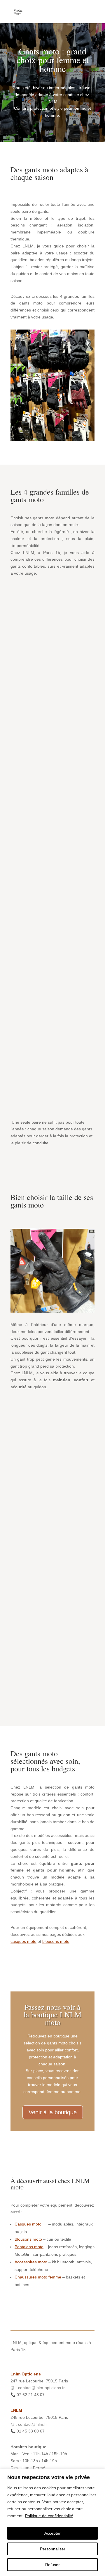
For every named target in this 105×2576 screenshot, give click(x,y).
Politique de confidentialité (49, 2516)
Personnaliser (53, 2549)
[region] (52, 2522)
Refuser (52, 2565)
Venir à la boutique (53, 2112)
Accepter (52, 2533)
